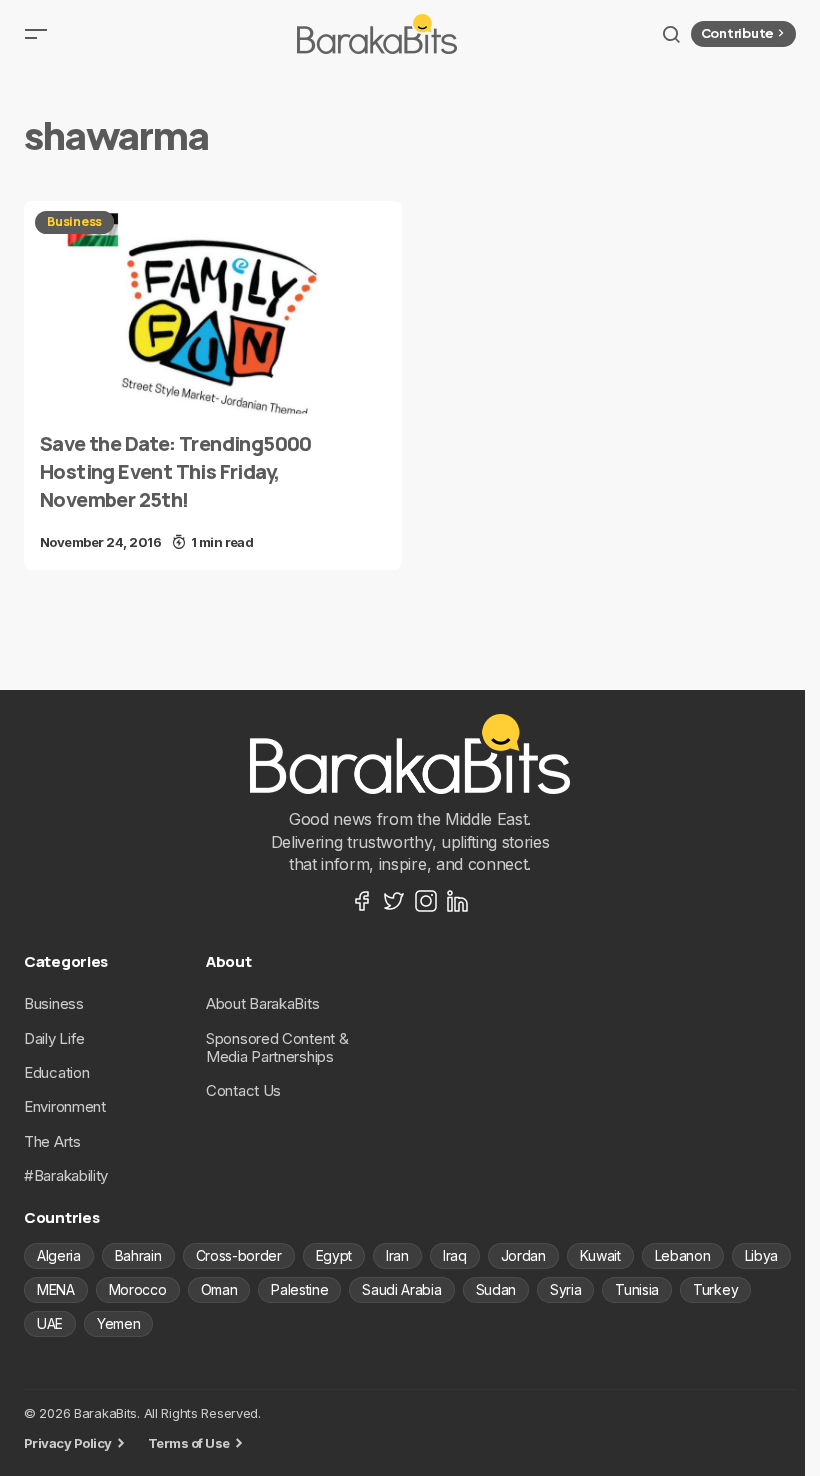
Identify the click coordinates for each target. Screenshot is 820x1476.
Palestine (299, 1289)
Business (74, 221)
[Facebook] (362, 901)
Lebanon (683, 1255)
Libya (761, 1255)
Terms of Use (189, 1443)
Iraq (455, 1255)
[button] (36, 34)
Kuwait (600, 1255)
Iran (397, 1255)
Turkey (715, 1289)
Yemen (118, 1323)
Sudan (496, 1289)
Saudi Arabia (401, 1289)
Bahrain (138, 1255)
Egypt (334, 1255)
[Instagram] (426, 901)
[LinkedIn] (458, 901)
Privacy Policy (68, 1443)
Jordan (523, 1255)
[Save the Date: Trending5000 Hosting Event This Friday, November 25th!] (213, 307)
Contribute (737, 33)
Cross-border (239, 1255)
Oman (219, 1289)
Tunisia (637, 1289)
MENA (56, 1289)
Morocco (138, 1289)
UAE (50, 1323)
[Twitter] (394, 901)
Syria (565, 1289)
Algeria (59, 1255)
